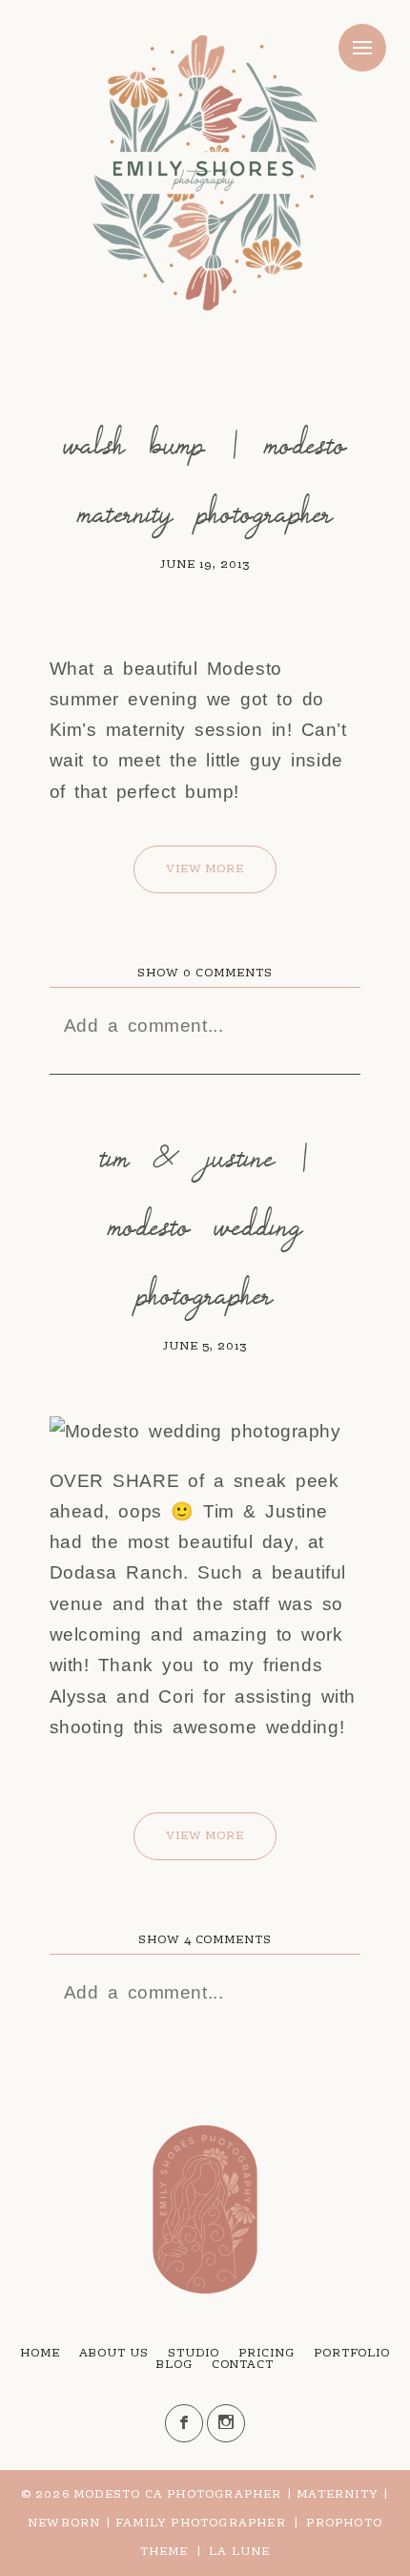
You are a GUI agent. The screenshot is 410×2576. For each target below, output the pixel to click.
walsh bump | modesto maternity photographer (205, 478)
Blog (174, 2365)
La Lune (239, 2552)
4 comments (205, 1940)
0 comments (205, 974)
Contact (243, 2365)
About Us (114, 2354)
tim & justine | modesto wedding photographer (205, 1225)
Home (40, 2354)
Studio (194, 2354)
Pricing (266, 2354)
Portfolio (352, 2354)
